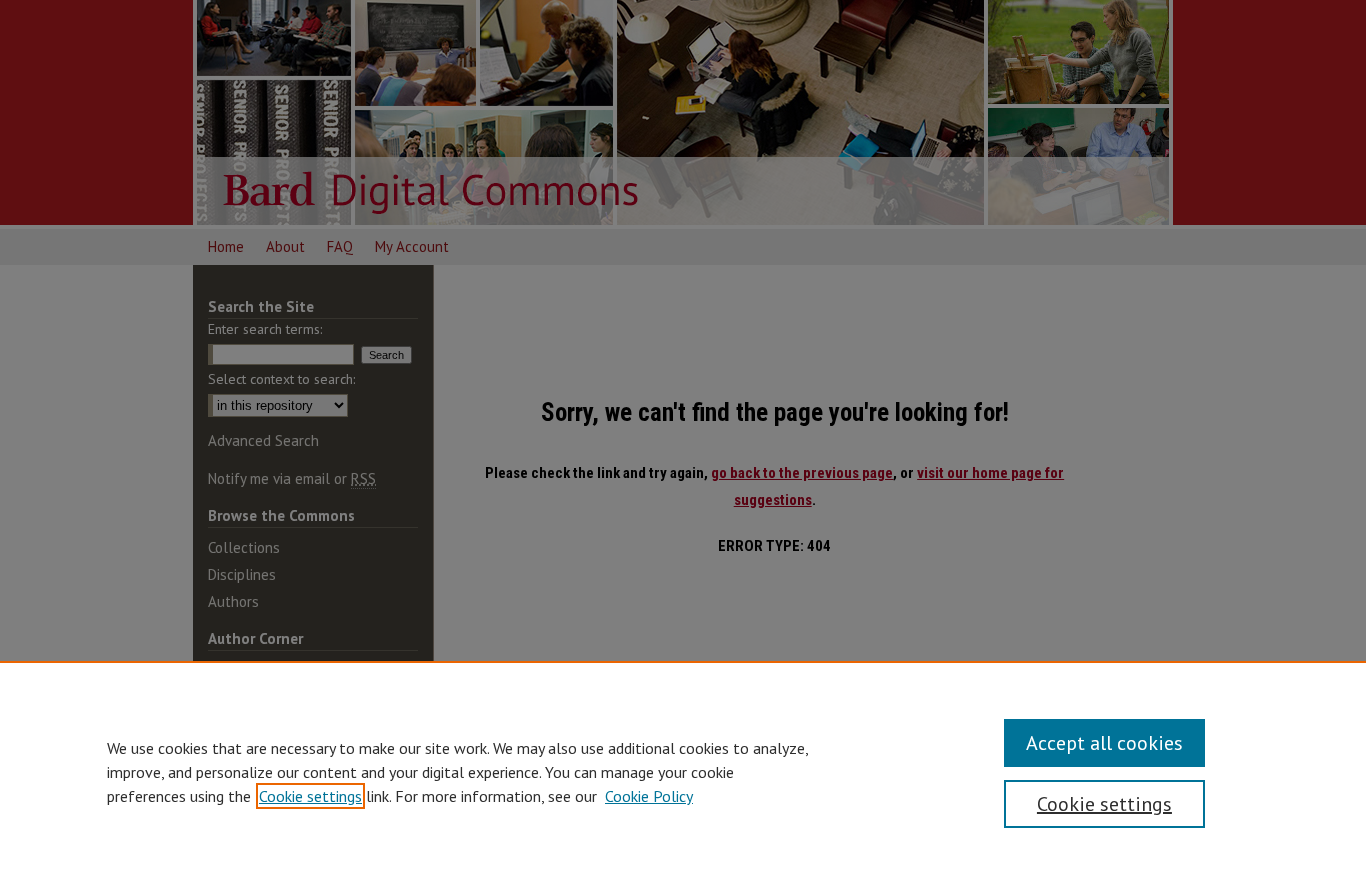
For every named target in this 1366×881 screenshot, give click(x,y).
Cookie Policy (649, 796)
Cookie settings (310, 796)
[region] (683, 771)
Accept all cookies (1104, 743)
